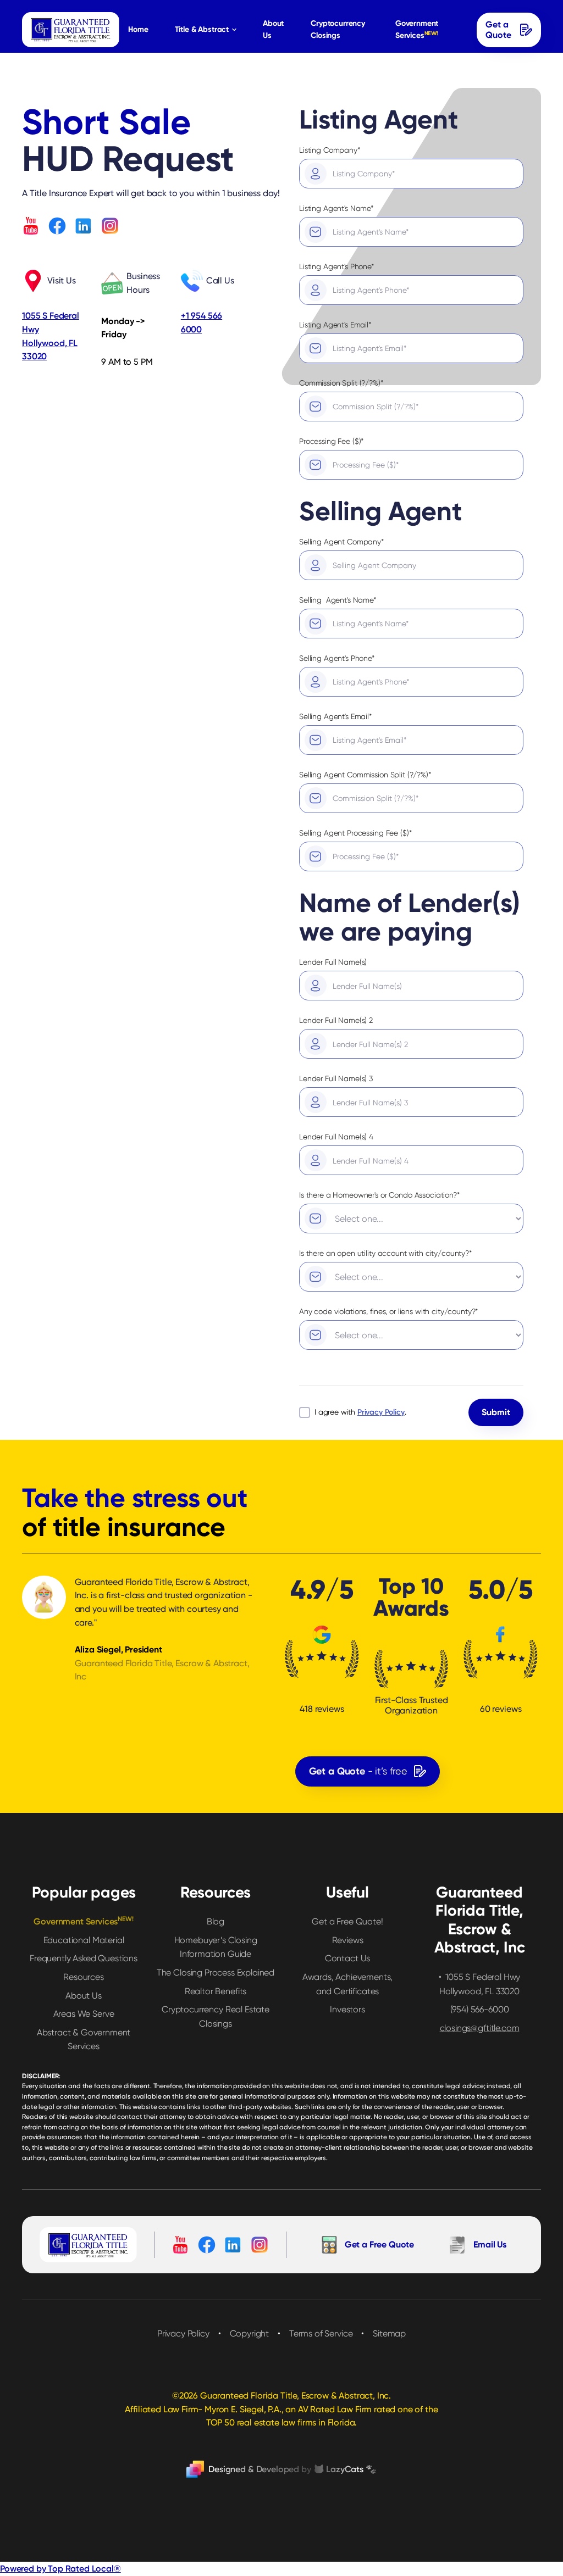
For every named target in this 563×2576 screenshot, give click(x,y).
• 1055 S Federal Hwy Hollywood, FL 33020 (480, 1984)
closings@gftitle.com (480, 2028)
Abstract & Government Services (84, 2040)
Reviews (348, 1940)
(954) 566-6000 (480, 2009)
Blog (216, 1921)
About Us (273, 29)
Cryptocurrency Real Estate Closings (216, 2016)
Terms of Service (321, 2333)
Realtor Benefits (216, 1991)
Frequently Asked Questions (84, 1958)
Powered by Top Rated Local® (60, 2569)
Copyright (250, 2333)
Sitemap (389, 2333)
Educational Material (84, 1940)
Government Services (417, 29)
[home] (71, 30)
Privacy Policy (183, 2333)
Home (138, 29)
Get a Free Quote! (347, 1921)
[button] (206, 30)
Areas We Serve (84, 2014)
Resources (84, 1977)
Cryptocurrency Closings (338, 29)
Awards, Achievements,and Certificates (348, 1984)
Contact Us (347, 1958)
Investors (347, 2009)
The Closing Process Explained (216, 1973)
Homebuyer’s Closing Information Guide (216, 1947)
